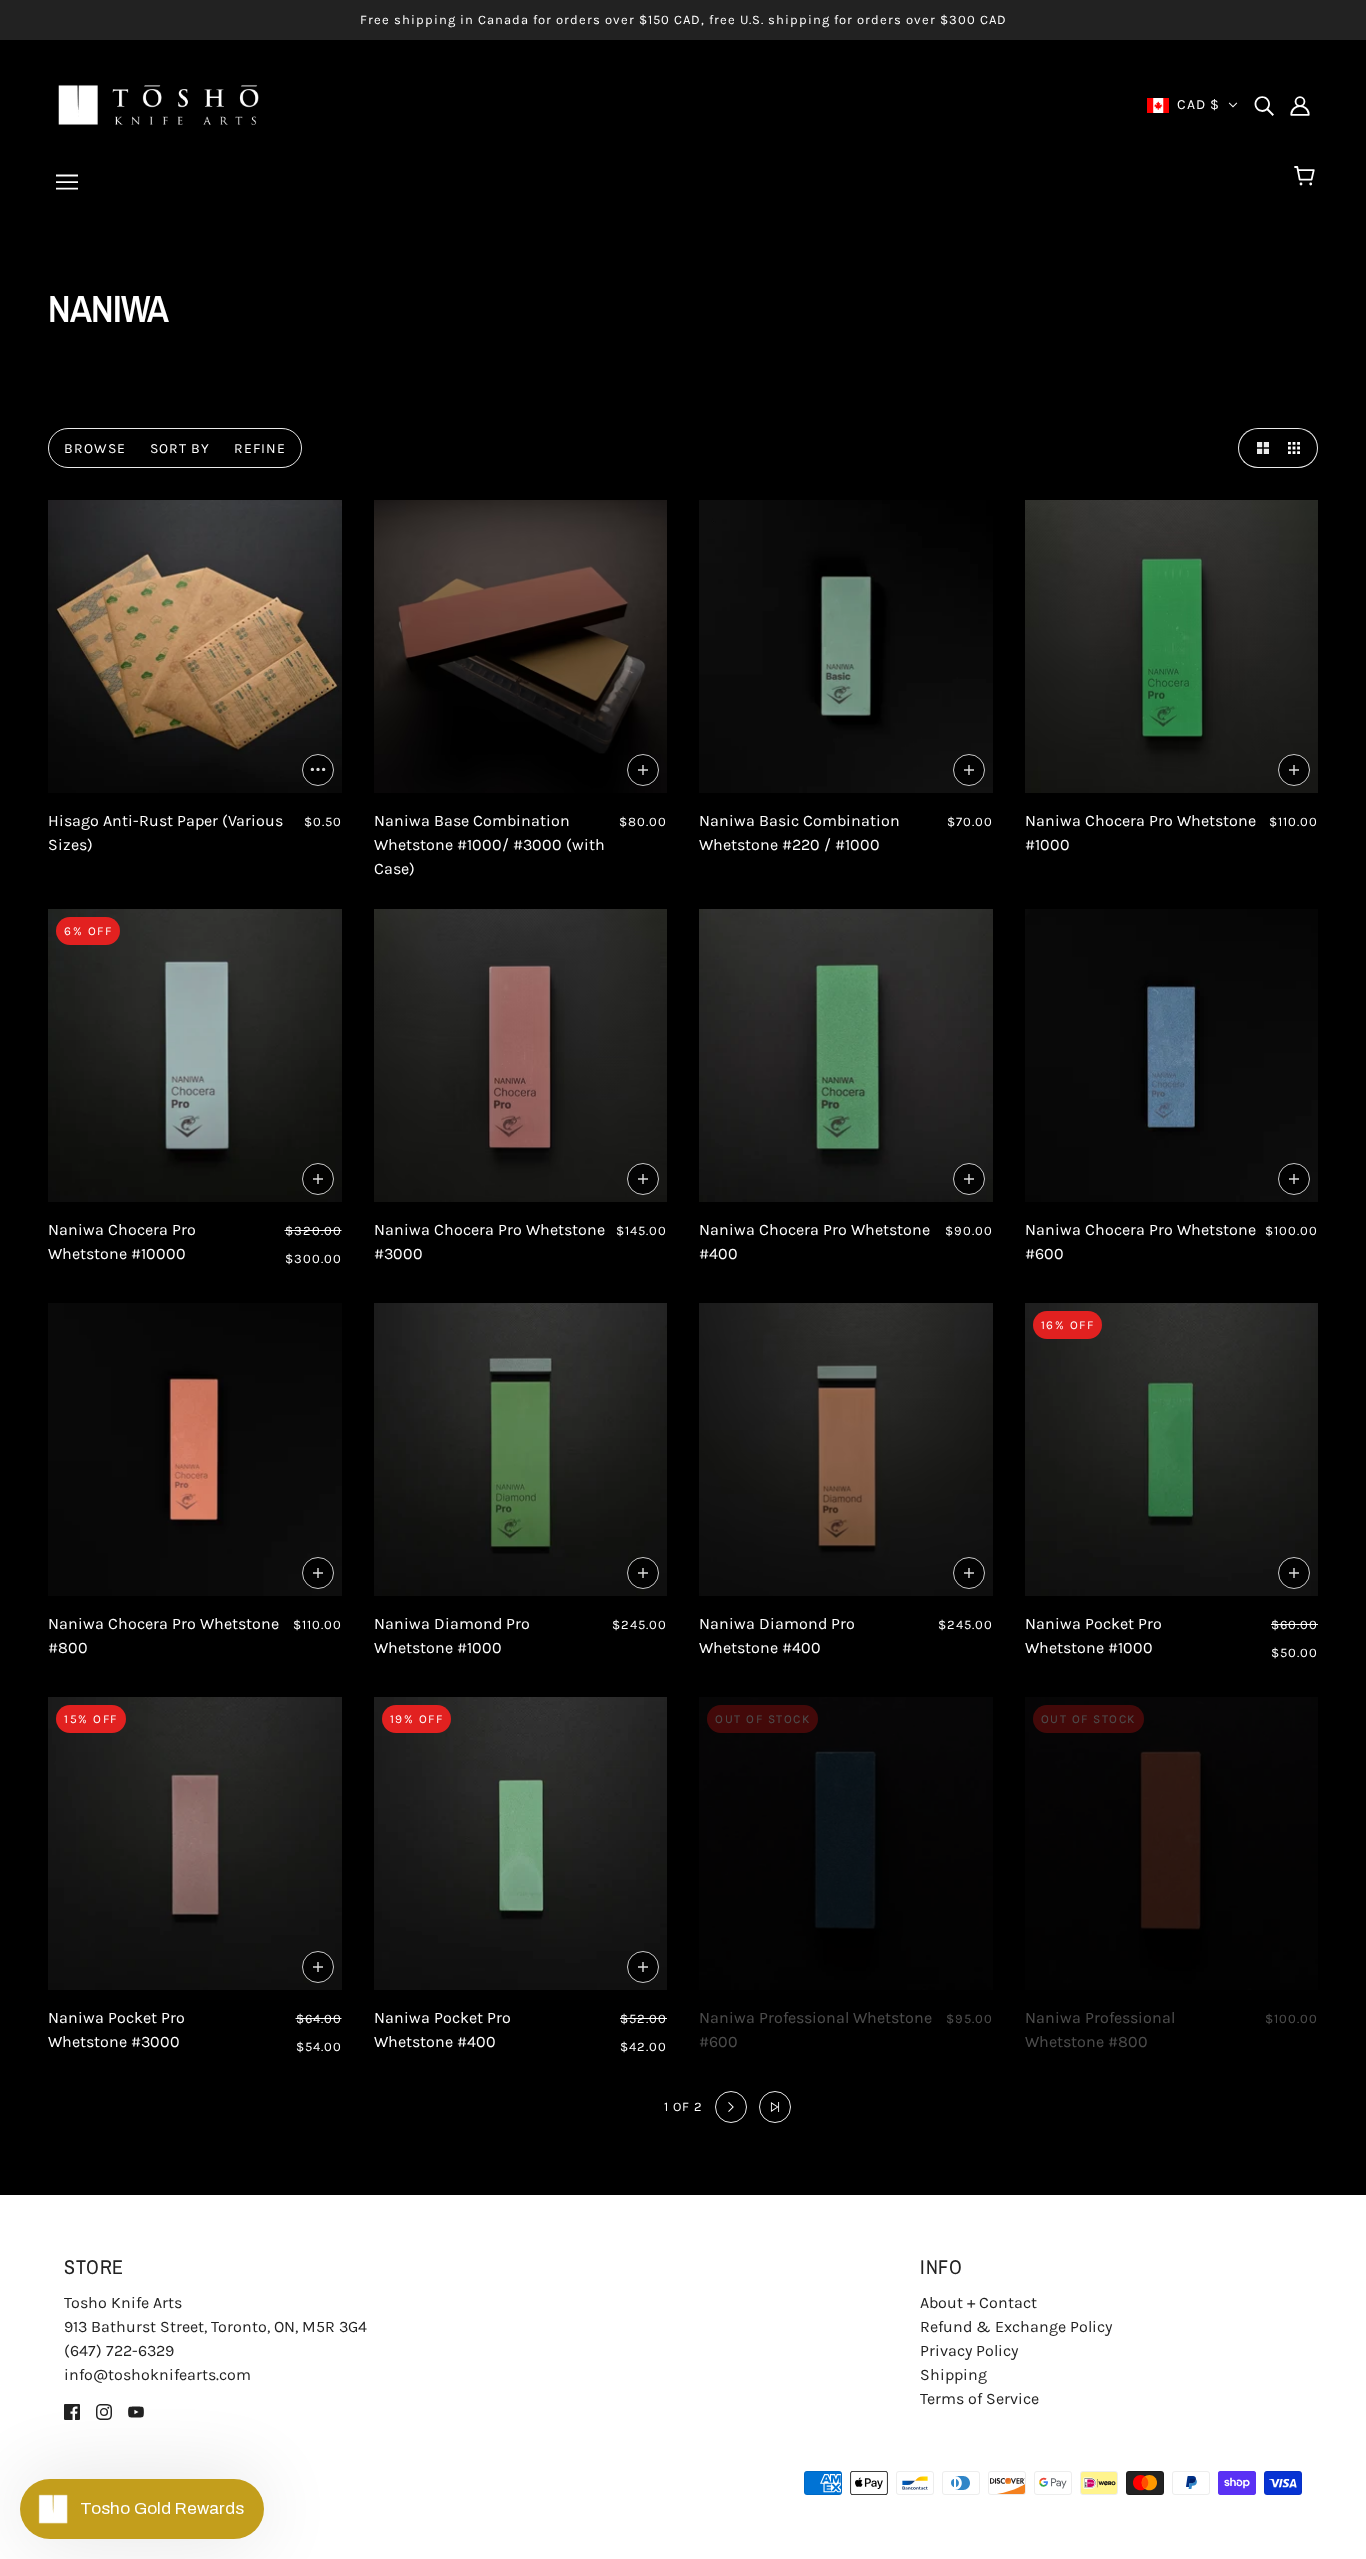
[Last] (775, 2107)
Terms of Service (979, 2398)
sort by (180, 448)
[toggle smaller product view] (1298, 448)
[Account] (1300, 105)
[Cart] (1307, 177)
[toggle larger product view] (1258, 448)
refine (260, 448)
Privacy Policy (969, 2350)
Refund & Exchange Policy (1016, 2326)
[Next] (731, 2107)
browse (95, 448)
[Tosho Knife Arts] (158, 103)
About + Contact (978, 2302)
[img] (1264, 105)
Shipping (953, 2374)
